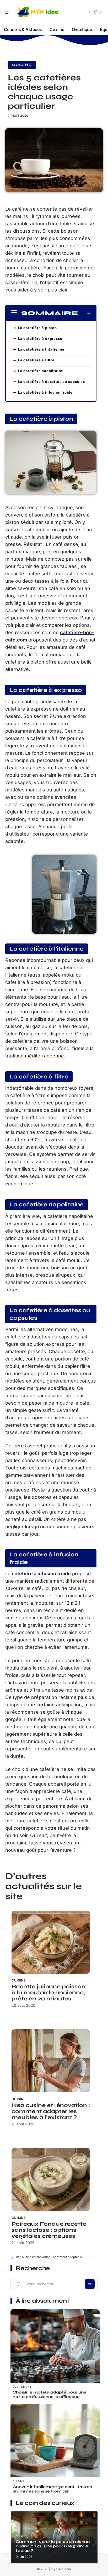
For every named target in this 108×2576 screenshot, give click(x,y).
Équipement (22, 2387)
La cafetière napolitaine (41, 371)
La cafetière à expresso (40, 338)
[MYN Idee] (38, 12)
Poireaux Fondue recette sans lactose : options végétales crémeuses (49, 2230)
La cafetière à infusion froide (45, 392)
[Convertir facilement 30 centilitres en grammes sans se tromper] (55, 2448)
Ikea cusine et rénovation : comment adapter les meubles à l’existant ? (51, 2111)
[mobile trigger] (10, 12)
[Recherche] (84, 12)
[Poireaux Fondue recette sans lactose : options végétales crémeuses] (51, 2179)
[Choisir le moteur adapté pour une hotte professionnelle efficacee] (55, 2354)
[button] (92, 2257)
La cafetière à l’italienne (41, 349)
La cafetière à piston (37, 328)
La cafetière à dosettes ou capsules (52, 382)
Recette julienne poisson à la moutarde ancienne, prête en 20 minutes (48, 1993)
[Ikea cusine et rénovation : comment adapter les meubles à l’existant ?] (51, 2061)
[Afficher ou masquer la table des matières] (85, 313)
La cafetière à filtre (36, 360)
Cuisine (22, 65)
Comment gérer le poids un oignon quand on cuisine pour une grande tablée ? (53, 2546)
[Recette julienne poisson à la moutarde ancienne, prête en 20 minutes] (51, 1942)
